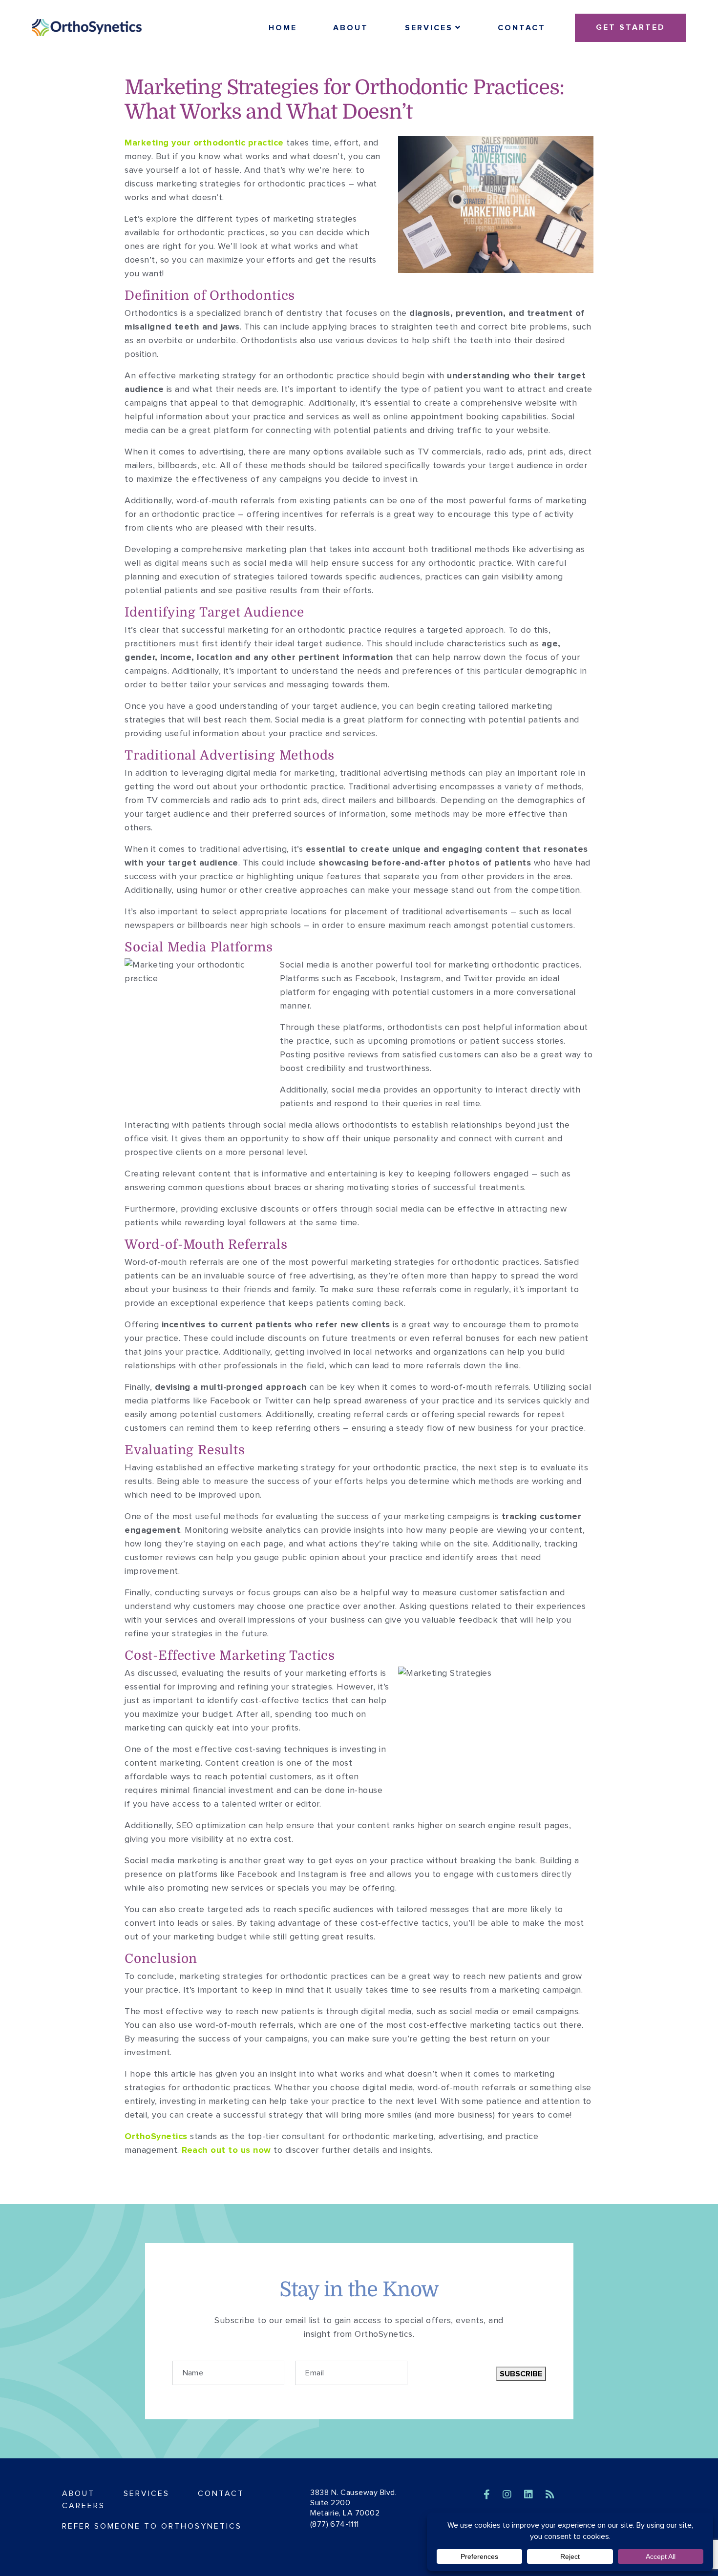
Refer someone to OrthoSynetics (152, 2526)
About (351, 28)
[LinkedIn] (530, 2495)
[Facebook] (488, 2495)
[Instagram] (508, 2495)
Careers (84, 2506)
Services (429, 28)
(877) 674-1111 (335, 2524)
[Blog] (550, 2495)
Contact (522, 28)
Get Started (631, 27)
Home (283, 28)
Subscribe (521, 2374)
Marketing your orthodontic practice (204, 143)
